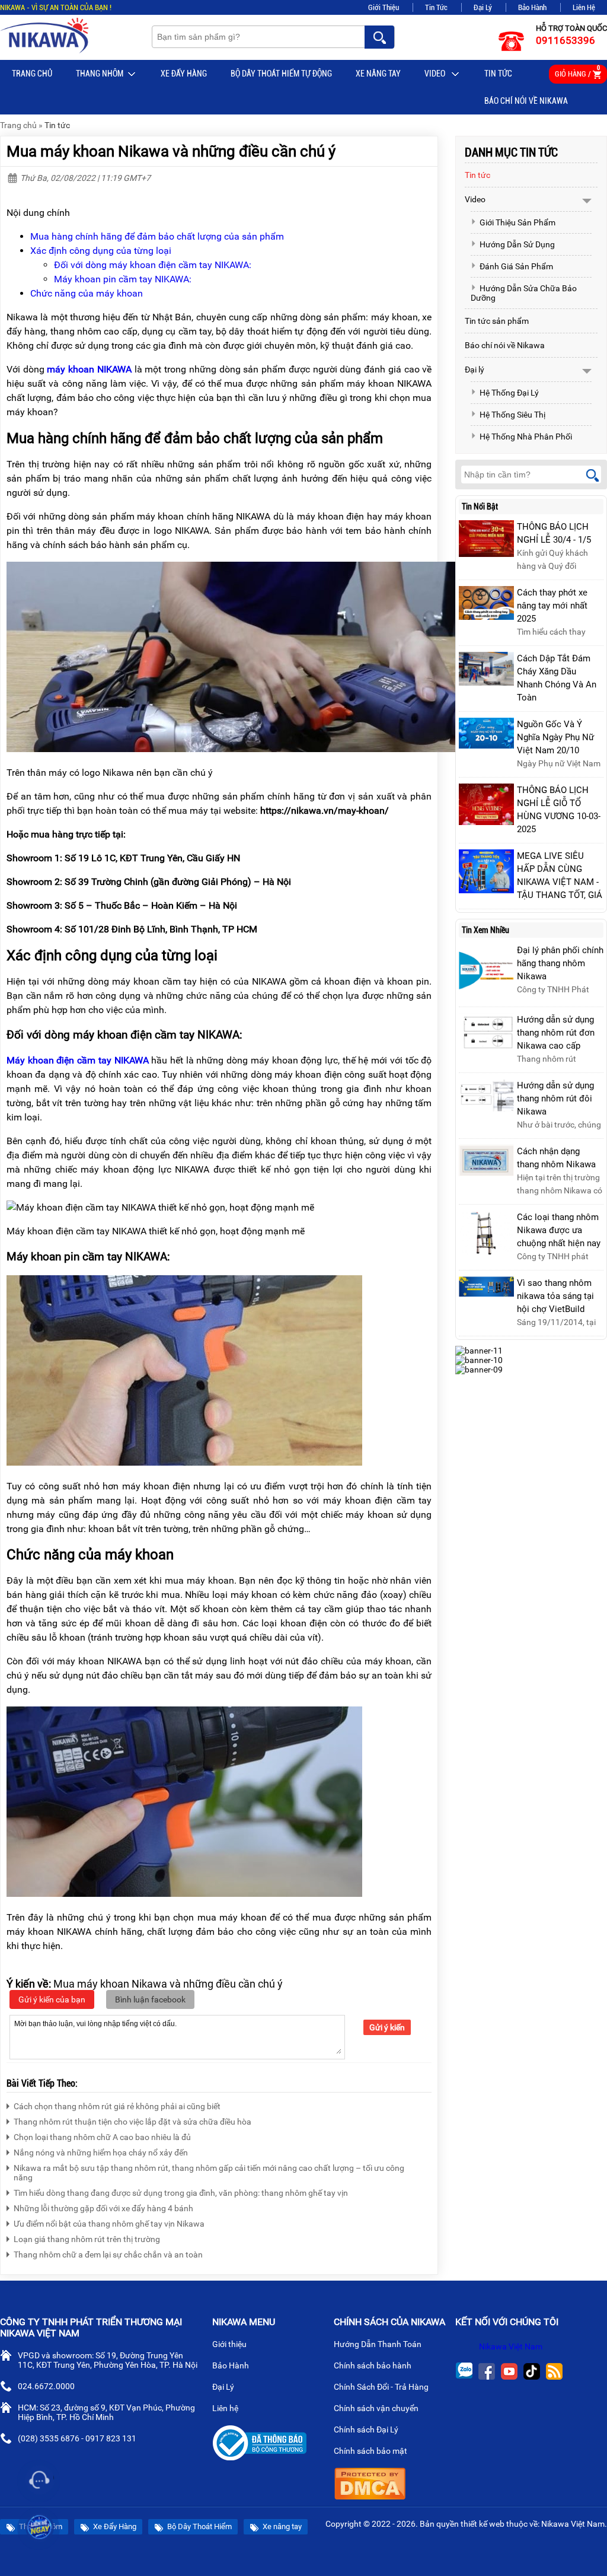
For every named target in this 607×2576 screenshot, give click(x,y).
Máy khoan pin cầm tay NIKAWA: (123, 279)
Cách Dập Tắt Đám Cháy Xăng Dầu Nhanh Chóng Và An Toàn (557, 678)
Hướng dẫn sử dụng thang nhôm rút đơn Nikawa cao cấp (556, 1033)
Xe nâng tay (378, 74)
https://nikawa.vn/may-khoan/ (325, 811)
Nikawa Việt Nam (511, 2346)
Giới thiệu (230, 2344)
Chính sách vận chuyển (377, 2408)
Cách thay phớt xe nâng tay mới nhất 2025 (552, 606)
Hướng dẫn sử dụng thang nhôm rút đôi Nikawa (555, 1098)
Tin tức (498, 74)
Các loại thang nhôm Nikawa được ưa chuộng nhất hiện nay (559, 1230)
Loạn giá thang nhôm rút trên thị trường (87, 2239)
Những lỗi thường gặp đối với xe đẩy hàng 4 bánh (103, 2208)
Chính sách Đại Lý (367, 2429)
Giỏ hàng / (577, 71)
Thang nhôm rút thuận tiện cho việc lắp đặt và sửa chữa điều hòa (132, 2122)
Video (436, 74)
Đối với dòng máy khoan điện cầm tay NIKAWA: (153, 265)
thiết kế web (483, 2524)
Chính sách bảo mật (370, 2451)
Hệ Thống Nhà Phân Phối (526, 437)
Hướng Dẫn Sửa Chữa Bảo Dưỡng (524, 293)
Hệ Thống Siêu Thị (512, 415)
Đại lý (475, 370)
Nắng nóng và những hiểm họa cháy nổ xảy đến (101, 2152)
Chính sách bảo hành (373, 2365)
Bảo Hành (532, 7)
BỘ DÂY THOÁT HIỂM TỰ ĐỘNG (281, 74)
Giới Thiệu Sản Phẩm (517, 222)
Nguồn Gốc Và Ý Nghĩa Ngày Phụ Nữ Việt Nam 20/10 (555, 737)
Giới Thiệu (384, 7)
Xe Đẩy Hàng (184, 74)
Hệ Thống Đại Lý (509, 393)
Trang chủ (32, 74)
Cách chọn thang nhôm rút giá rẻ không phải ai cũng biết (117, 2106)
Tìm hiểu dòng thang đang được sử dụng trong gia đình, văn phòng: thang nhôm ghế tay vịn (181, 2193)
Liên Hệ (584, 7)
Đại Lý (483, 7)
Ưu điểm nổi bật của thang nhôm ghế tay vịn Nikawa (109, 2224)
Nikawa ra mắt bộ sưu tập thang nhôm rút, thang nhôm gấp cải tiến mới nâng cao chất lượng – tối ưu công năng (209, 2173)
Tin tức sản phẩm (497, 321)
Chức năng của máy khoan (87, 293)
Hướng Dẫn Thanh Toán (378, 2344)
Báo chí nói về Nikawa (526, 101)
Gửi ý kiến (387, 2027)
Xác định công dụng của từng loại (101, 251)
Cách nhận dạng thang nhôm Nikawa (556, 1158)
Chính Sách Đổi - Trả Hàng (382, 2387)
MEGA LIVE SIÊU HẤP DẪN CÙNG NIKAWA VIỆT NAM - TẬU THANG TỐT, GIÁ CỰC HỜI (560, 882)
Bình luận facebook (150, 1999)
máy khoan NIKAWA (89, 369)
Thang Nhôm (100, 74)
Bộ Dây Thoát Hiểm (199, 2526)
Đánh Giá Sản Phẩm (516, 266)
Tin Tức (436, 7)
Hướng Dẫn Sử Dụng (517, 244)
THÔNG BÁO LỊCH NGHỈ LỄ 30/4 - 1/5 (554, 533)
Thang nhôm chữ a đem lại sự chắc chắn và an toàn (108, 2255)
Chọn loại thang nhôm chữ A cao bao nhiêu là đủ (102, 2137)
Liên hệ (226, 2408)
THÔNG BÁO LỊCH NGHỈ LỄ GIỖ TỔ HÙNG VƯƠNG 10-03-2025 (559, 810)
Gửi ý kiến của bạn (52, 1999)
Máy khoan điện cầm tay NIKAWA (78, 1060)
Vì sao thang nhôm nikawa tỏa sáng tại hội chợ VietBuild (555, 1296)
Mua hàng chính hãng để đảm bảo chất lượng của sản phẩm (157, 236)
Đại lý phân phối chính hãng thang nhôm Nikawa (560, 963)
